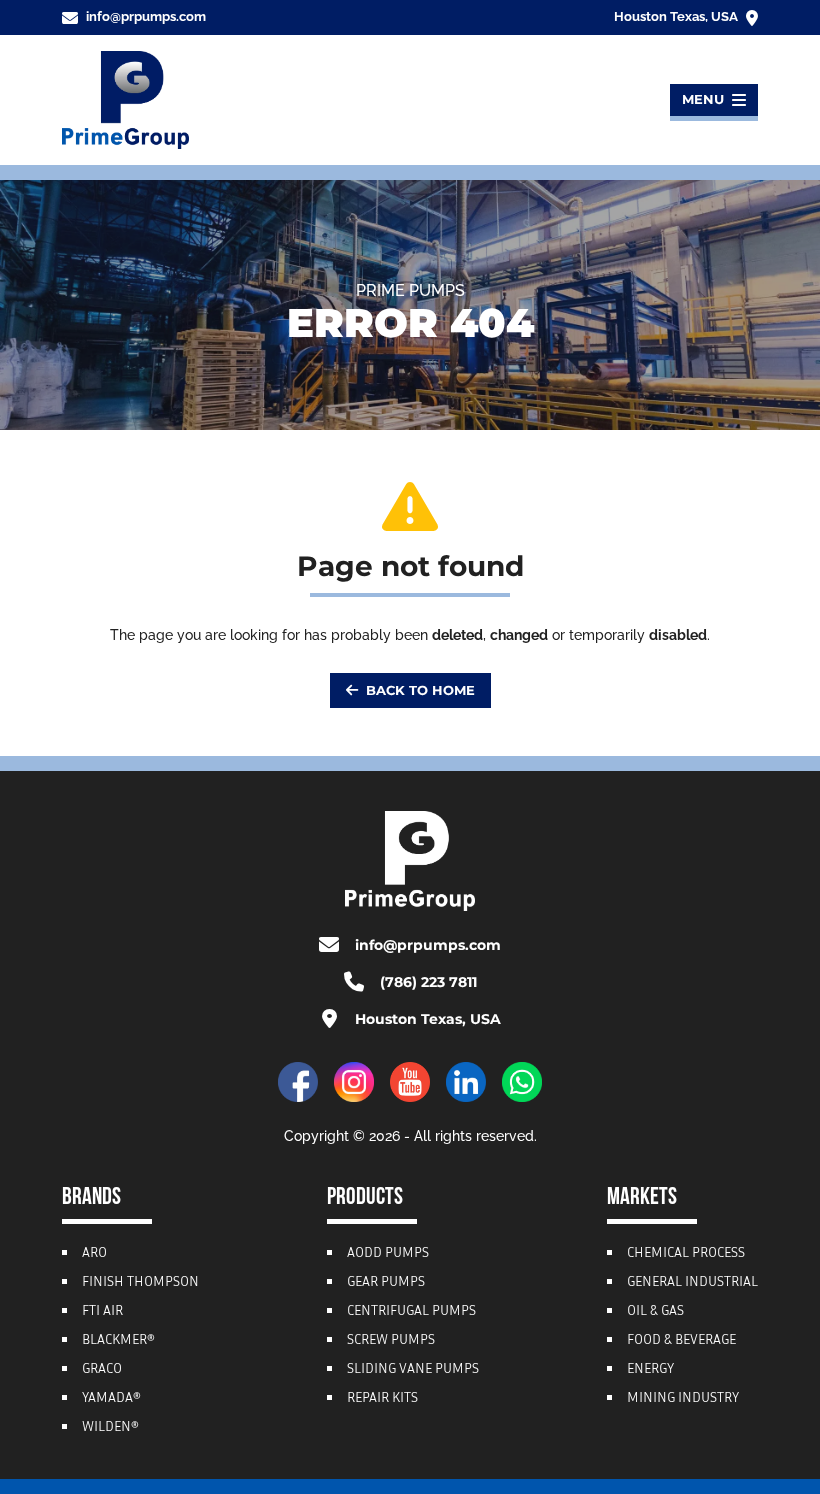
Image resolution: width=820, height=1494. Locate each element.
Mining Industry (683, 1399)
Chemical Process (686, 1254)
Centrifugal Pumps (411, 1312)
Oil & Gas (655, 1312)
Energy (650, 1370)
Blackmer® (118, 1341)
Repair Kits (382, 1399)
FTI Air (102, 1312)
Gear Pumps (386, 1283)
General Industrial (692, 1283)
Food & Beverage (681, 1341)
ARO (94, 1254)
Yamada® (111, 1399)
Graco (102, 1370)
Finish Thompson (140, 1283)
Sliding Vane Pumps (413, 1370)
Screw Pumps (391, 1341)
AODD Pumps (388, 1254)
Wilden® (110, 1428)
